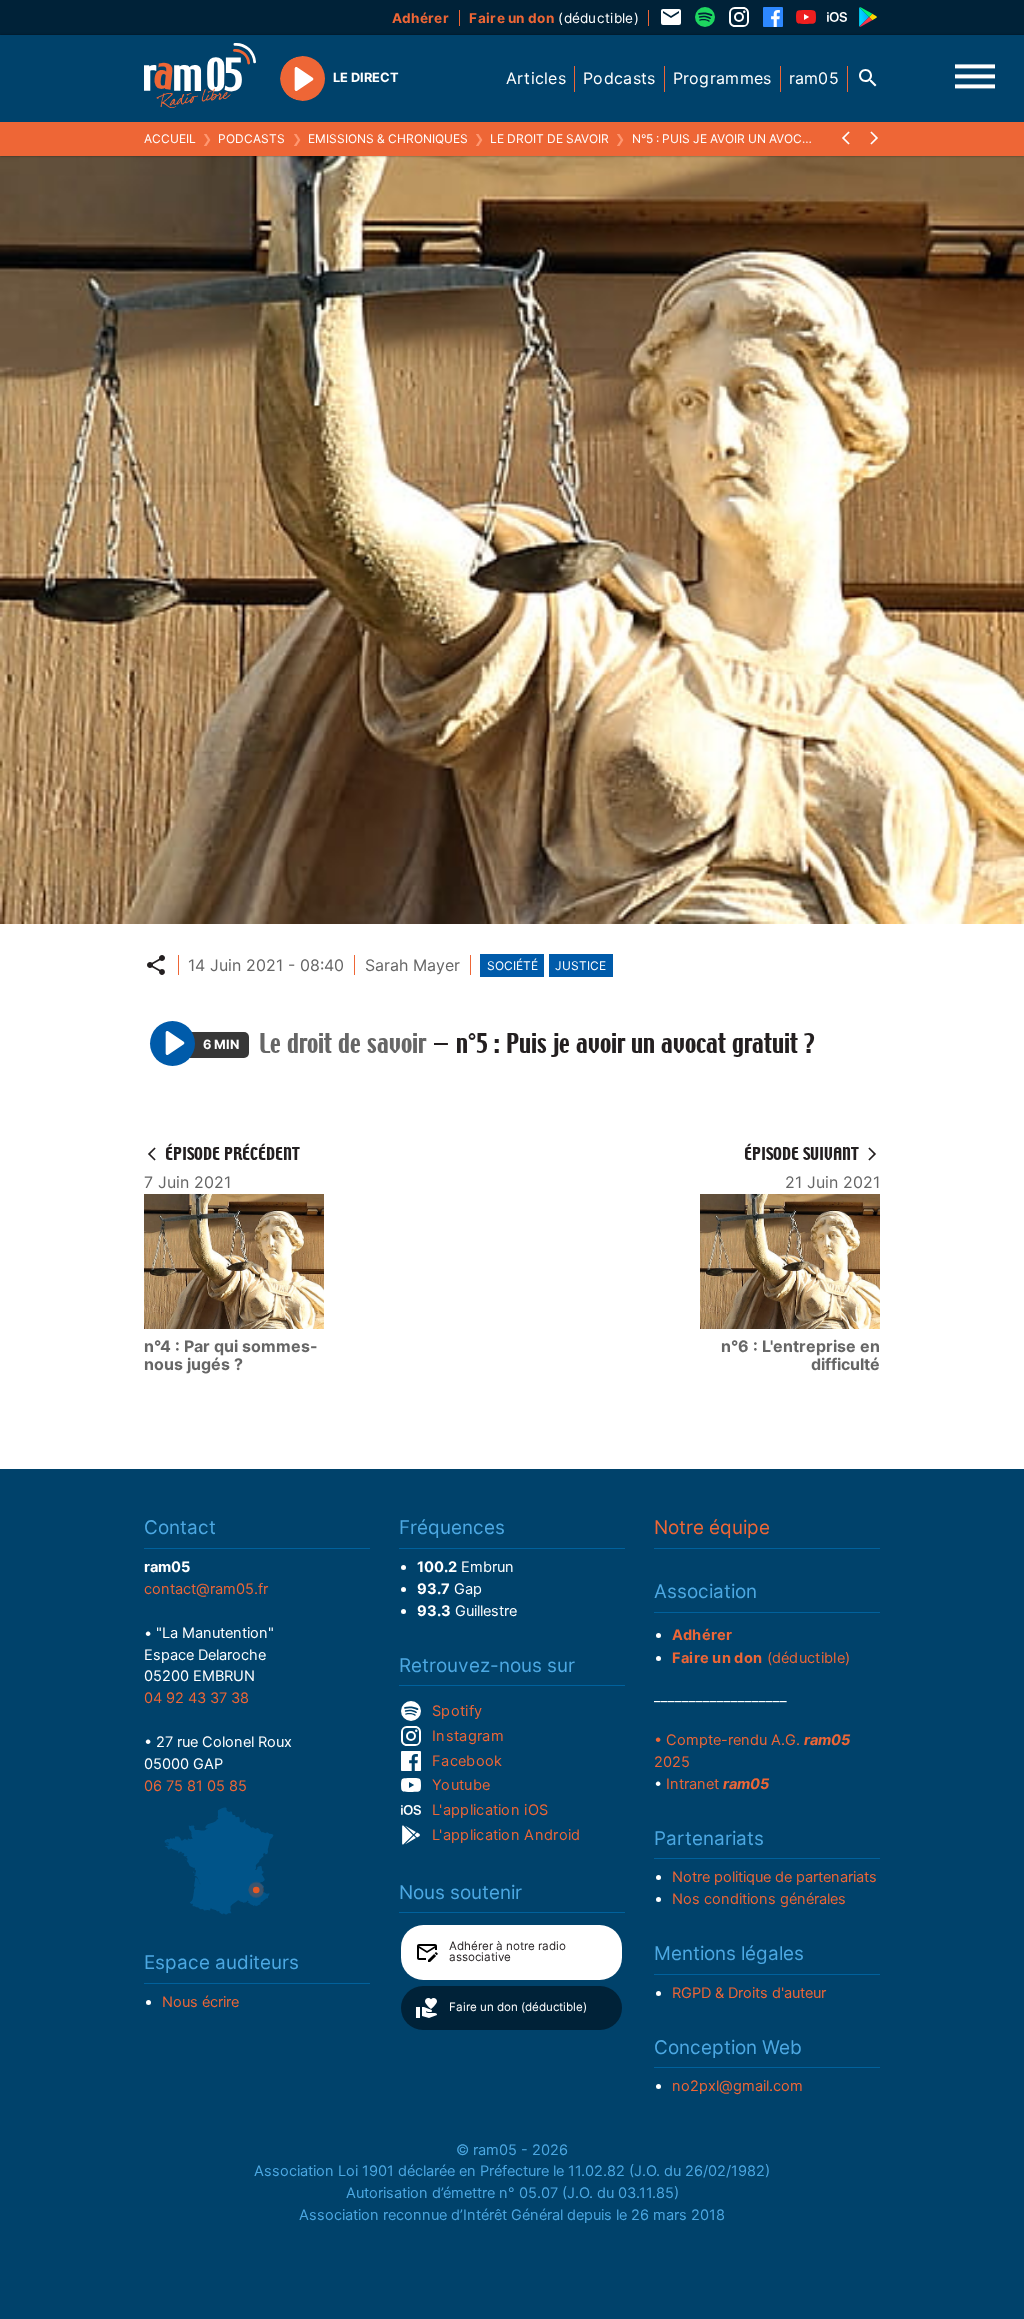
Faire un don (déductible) (518, 2007)
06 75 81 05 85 (195, 1786)
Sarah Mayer (412, 965)
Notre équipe (712, 1527)
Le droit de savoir (549, 138)
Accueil (170, 138)
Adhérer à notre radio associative (507, 1952)
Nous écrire (200, 2002)
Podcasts (251, 138)
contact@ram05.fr (206, 1589)
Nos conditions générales (759, 1899)
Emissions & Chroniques (388, 138)
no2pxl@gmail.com (737, 2086)
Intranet (717, 1784)
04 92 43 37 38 (196, 1698)
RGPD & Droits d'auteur (749, 1993)
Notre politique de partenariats (774, 1877)
